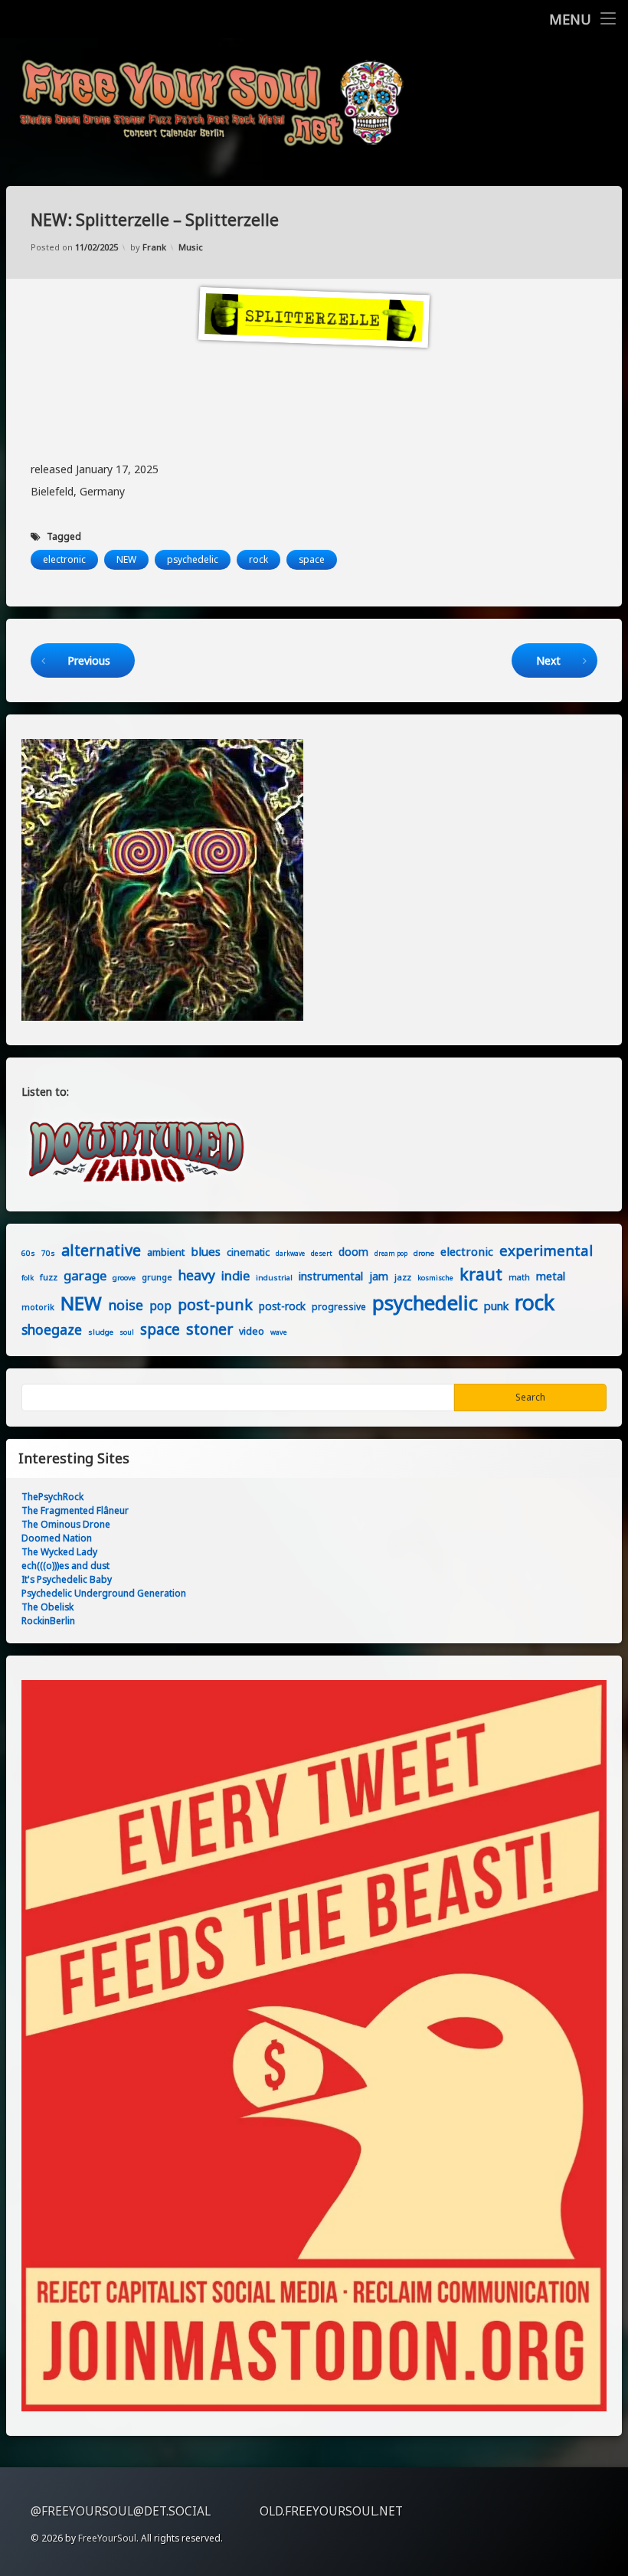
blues (206, 1251)
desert (322, 1253)
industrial (274, 1277)
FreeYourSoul (107, 2538)
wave (279, 1332)
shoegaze (52, 1329)
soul (127, 1332)
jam (379, 1276)
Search (530, 1397)
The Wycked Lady (59, 1552)
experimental (546, 1250)
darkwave (290, 1253)
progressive (339, 1307)
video (252, 1331)
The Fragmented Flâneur (75, 1510)
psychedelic (193, 559)
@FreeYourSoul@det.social (121, 2511)
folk (28, 1278)
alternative (101, 1250)
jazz (403, 1277)
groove (124, 1277)
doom (353, 1252)
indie (235, 1275)
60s (28, 1253)
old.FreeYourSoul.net (331, 2511)
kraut (481, 1274)
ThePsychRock (52, 1497)
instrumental (331, 1276)
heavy (197, 1275)
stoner (209, 1329)
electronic (64, 559)
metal (551, 1276)
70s (48, 1253)
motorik (38, 1307)
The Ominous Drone (66, 1524)
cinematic (248, 1252)
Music (191, 247)
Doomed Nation (57, 1538)
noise (126, 1305)
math (519, 1277)
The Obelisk (47, 1607)
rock (258, 559)
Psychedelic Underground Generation (104, 1593)
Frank (154, 247)
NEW (126, 559)
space (312, 559)
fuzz (49, 1277)
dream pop (391, 1253)
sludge (101, 1332)
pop (160, 1306)
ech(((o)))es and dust (65, 1566)
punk (496, 1306)
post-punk (215, 1304)
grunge (157, 1277)
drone (424, 1253)
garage (85, 1275)
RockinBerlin (48, 1621)
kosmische (435, 1278)
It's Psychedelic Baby (67, 1579)
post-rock (282, 1306)
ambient (166, 1252)
